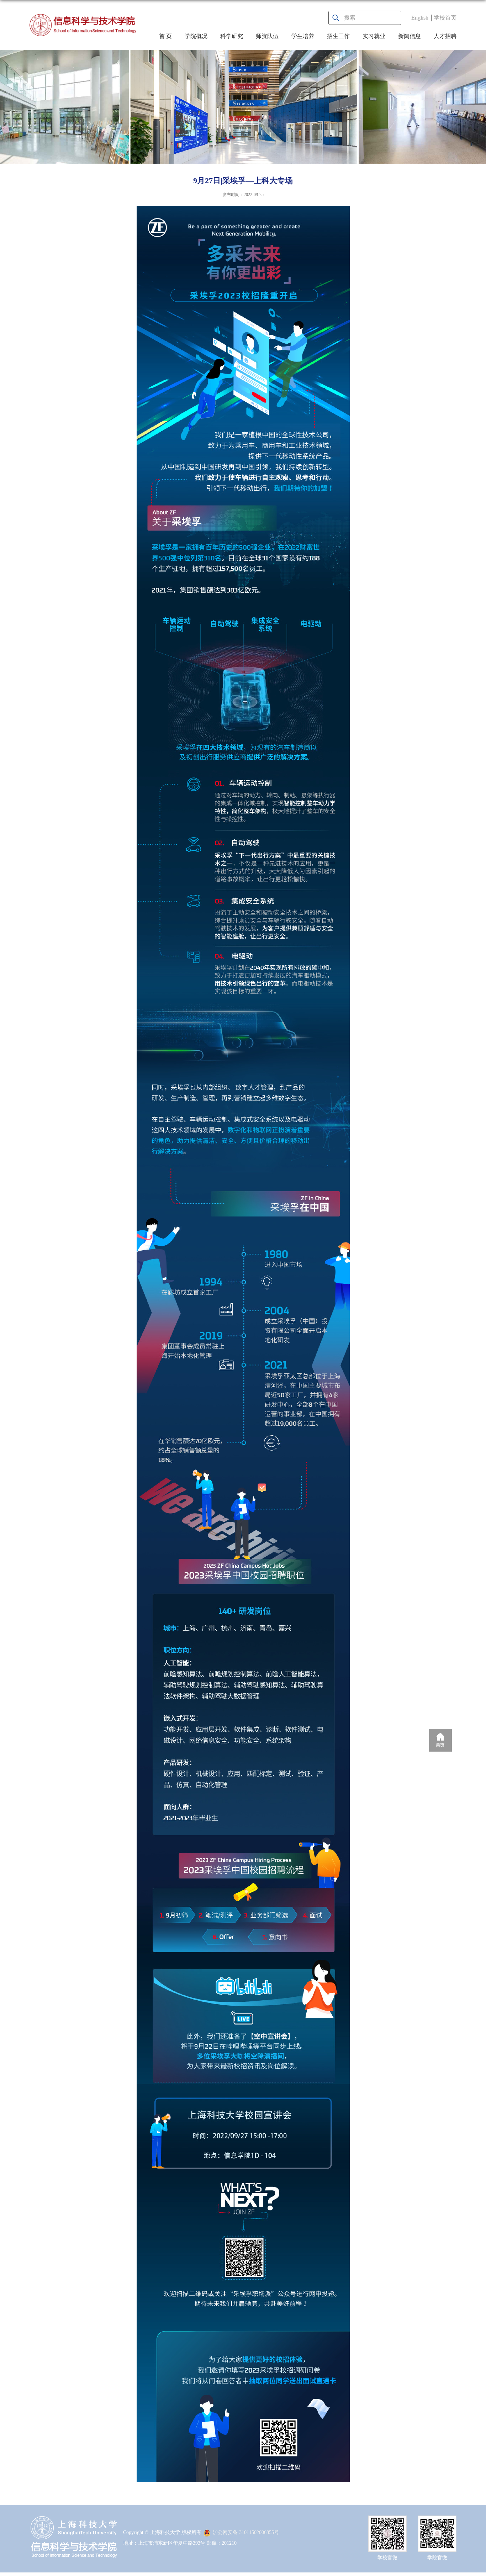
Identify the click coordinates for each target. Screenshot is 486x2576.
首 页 (165, 36)
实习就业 (374, 36)
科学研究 (232, 36)
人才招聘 (445, 36)
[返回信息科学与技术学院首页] (83, 25)
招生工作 (338, 36)
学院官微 (437, 2558)
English (420, 18)
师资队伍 (267, 36)
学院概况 (196, 36)
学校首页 (445, 18)
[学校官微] (387, 2522)
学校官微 (387, 2558)
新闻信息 (410, 36)
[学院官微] (437, 2522)
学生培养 (303, 36)
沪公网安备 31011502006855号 (246, 2532)
